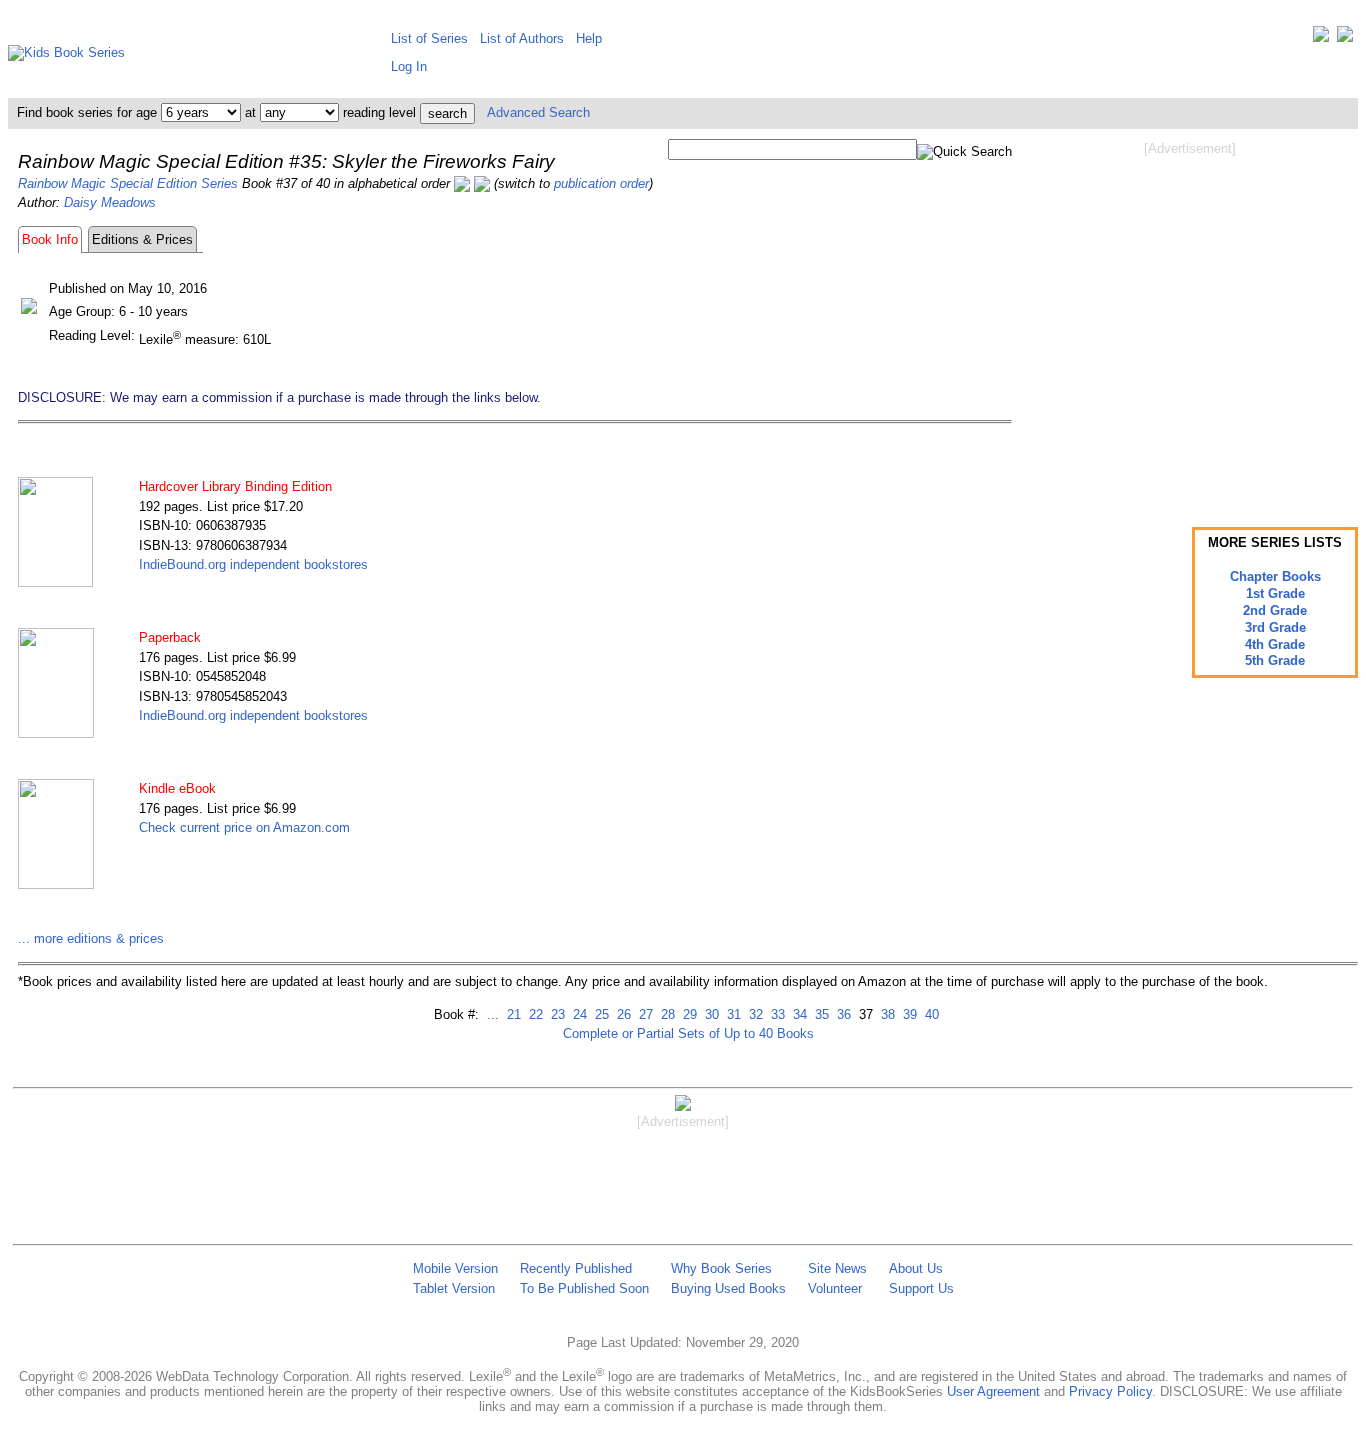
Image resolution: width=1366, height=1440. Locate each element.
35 (820, 1014)
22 (534, 1014)
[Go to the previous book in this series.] (462, 183)
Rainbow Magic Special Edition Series (128, 183)
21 (512, 1014)
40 (930, 1014)
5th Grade (1275, 660)
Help (589, 38)
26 (622, 1014)
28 (666, 1014)
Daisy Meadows (110, 202)
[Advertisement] (1190, 318)
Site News (837, 1268)
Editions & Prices (142, 239)
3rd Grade (1275, 627)
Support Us (921, 1288)
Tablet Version (454, 1288)
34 (798, 1014)
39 (908, 1014)
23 (556, 1014)
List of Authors (522, 38)
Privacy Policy (1110, 1391)
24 (578, 1014)
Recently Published (576, 1268)
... (493, 1014)
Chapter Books (1275, 576)
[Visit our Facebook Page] (1345, 38)
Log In (409, 66)
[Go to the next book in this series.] (482, 183)
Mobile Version (455, 1268)
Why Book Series (721, 1268)
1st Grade (1275, 593)
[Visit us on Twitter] (1321, 38)
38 (886, 1014)
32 (754, 1014)
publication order (601, 183)
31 (732, 1014)
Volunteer (835, 1288)
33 (776, 1014)
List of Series (429, 38)
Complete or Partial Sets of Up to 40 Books (688, 1033)
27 (644, 1014)
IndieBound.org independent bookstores (253, 564)
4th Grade (1275, 644)
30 (710, 1014)
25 (600, 1014)
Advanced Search (538, 112)
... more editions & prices (91, 938)
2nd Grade (1275, 610)
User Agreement (993, 1391)
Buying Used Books (728, 1288)
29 (688, 1014)
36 (842, 1014)
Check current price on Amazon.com (244, 827)
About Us (916, 1268)
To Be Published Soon (584, 1288)
